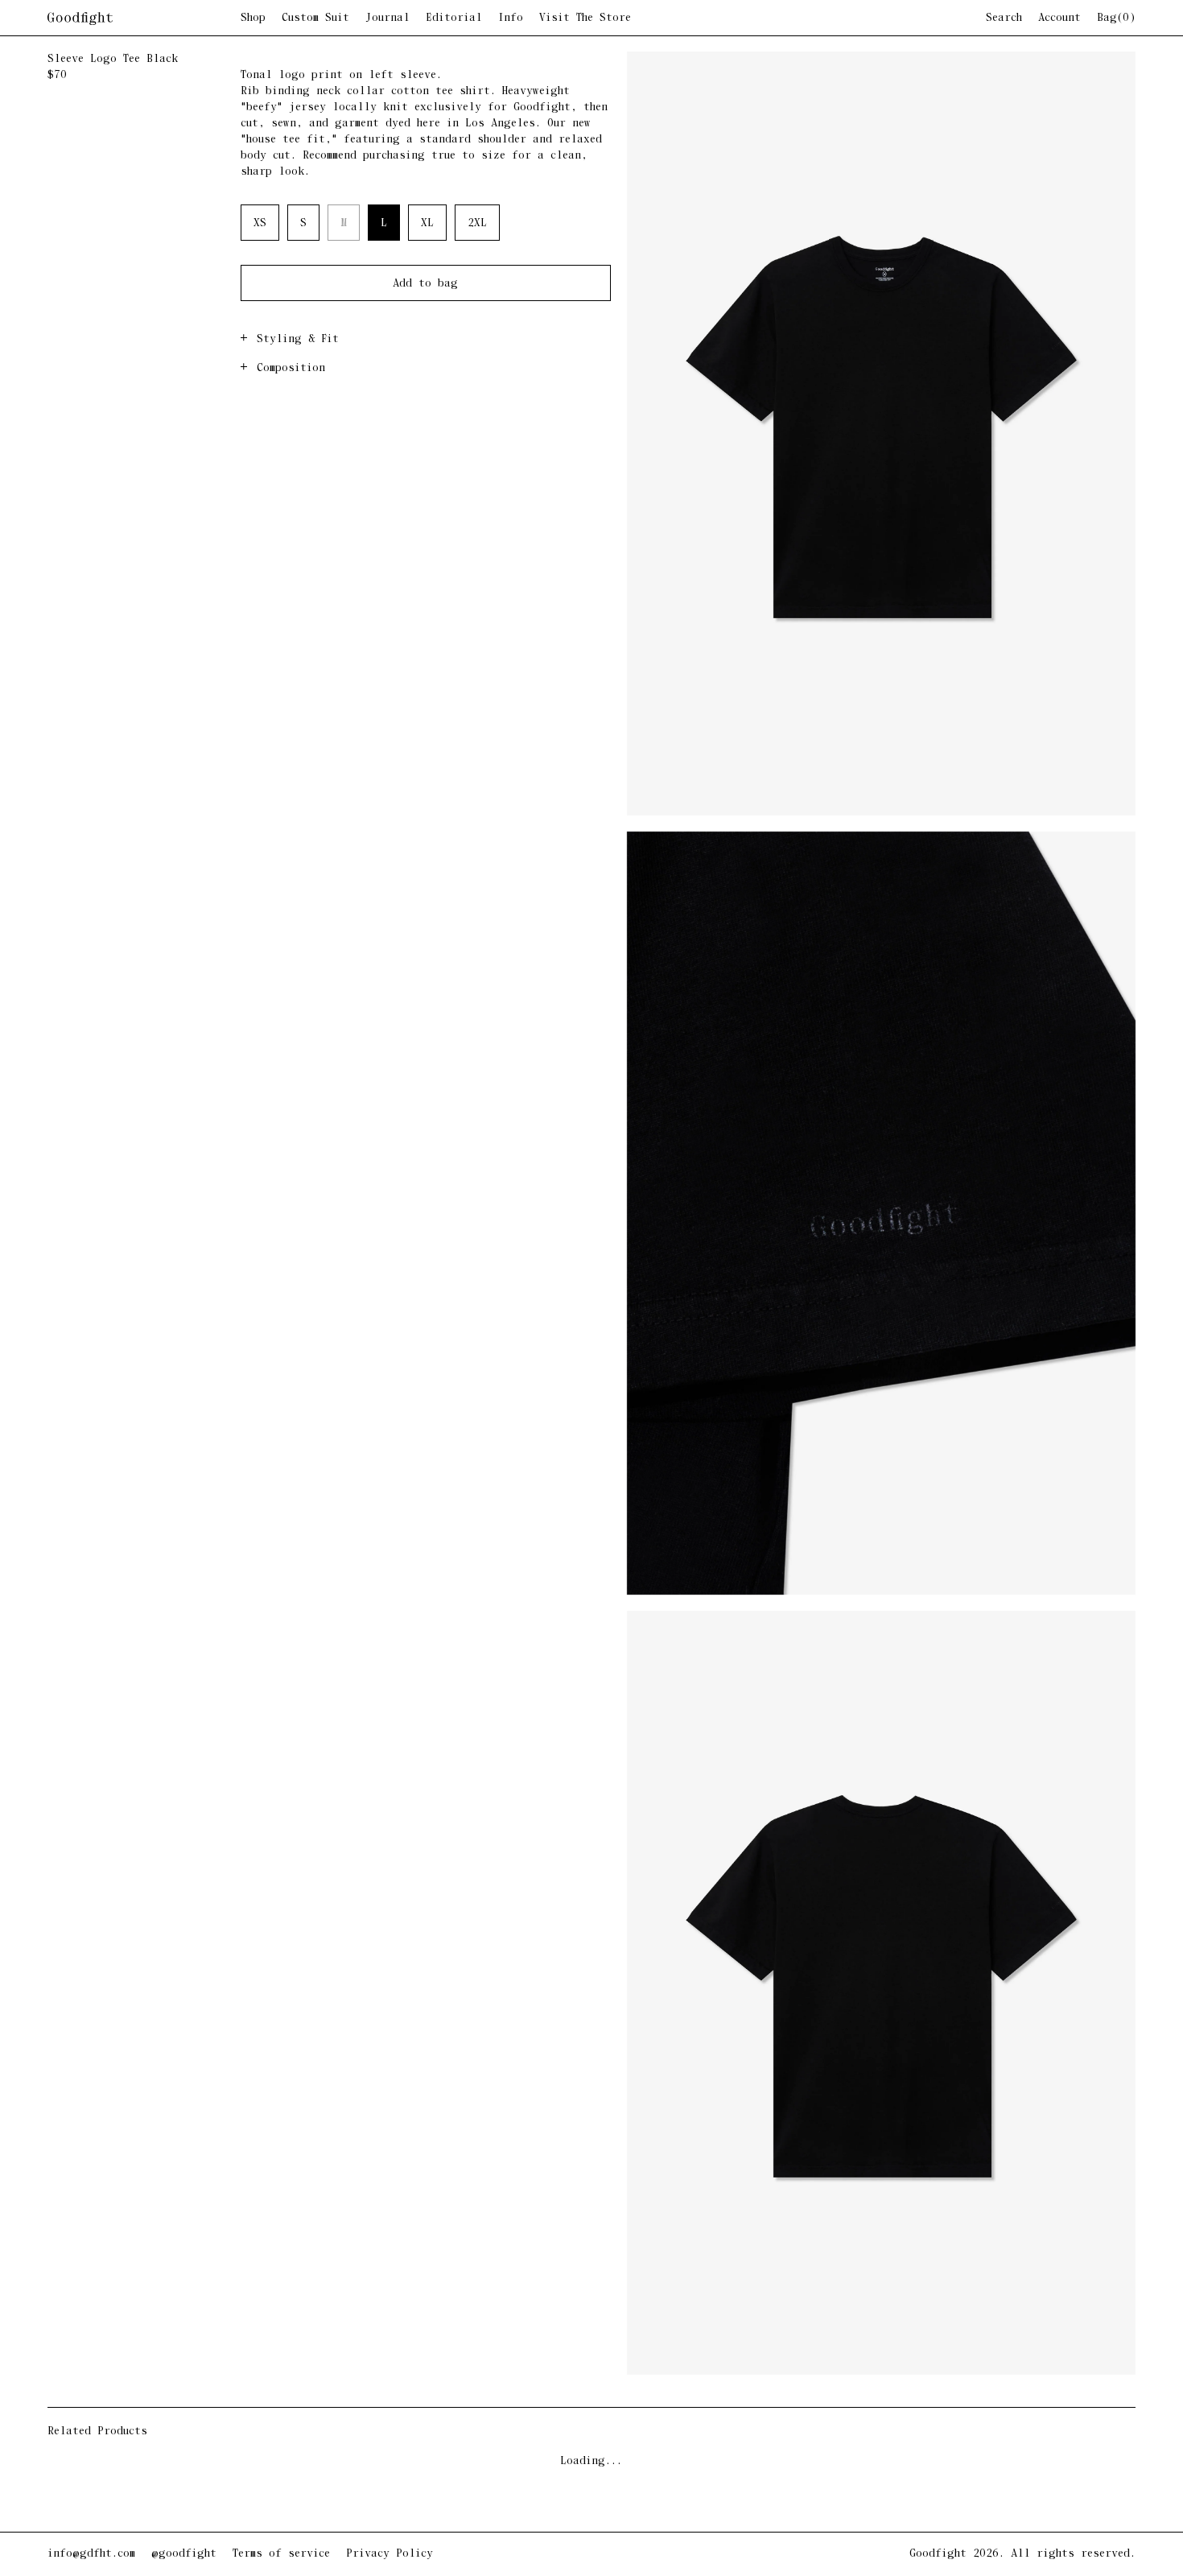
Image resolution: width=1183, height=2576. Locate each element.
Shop (253, 19)
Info (511, 19)
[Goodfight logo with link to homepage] (144, 19)
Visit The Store (585, 19)
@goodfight (184, 2554)
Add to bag (425, 284)
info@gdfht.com (91, 2554)
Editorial (454, 19)
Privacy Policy (390, 2554)
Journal (387, 19)
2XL (477, 223)
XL (427, 223)
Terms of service (281, 2554)
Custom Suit (315, 19)
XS (260, 223)
